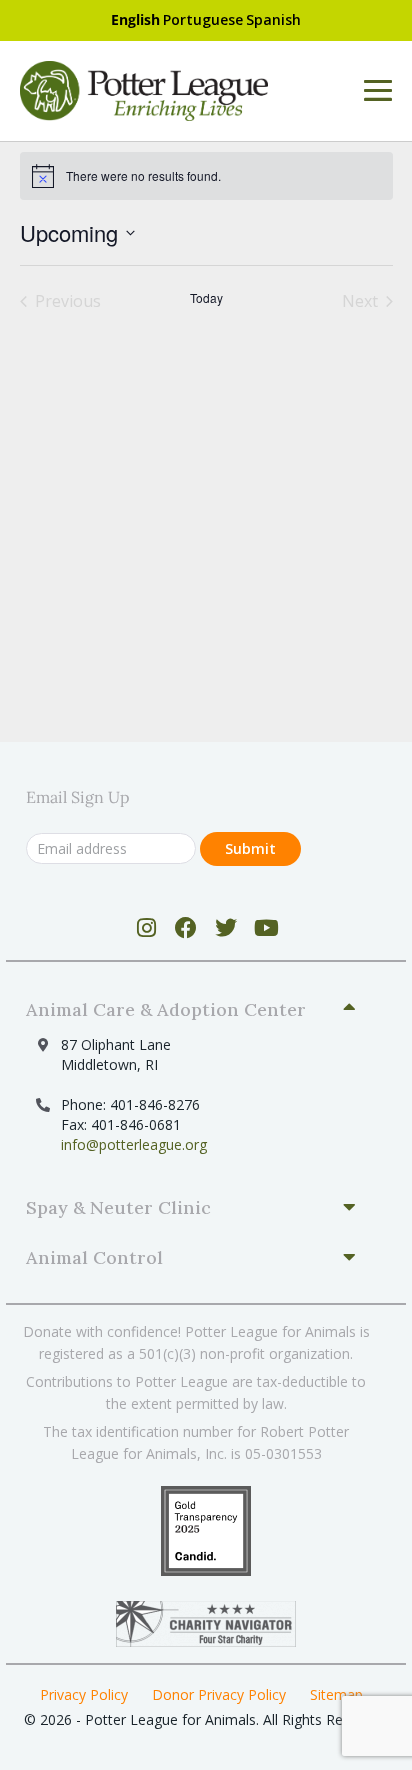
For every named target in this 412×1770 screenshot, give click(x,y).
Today (206, 298)
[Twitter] (226, 928)
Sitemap (336, 1694)
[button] (198, 1010)
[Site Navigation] (378, 91)
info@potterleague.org (134, 1144)
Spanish (273, 19)
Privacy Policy (84, 1694)
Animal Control (94, 1257)
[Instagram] (146, 928)
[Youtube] (266, 928)
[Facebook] (186, 928)
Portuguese (203, 19)
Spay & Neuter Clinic (118, 1207)
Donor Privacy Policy (219, 1694)
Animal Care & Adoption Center (166, 1009)
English (135, 19)
